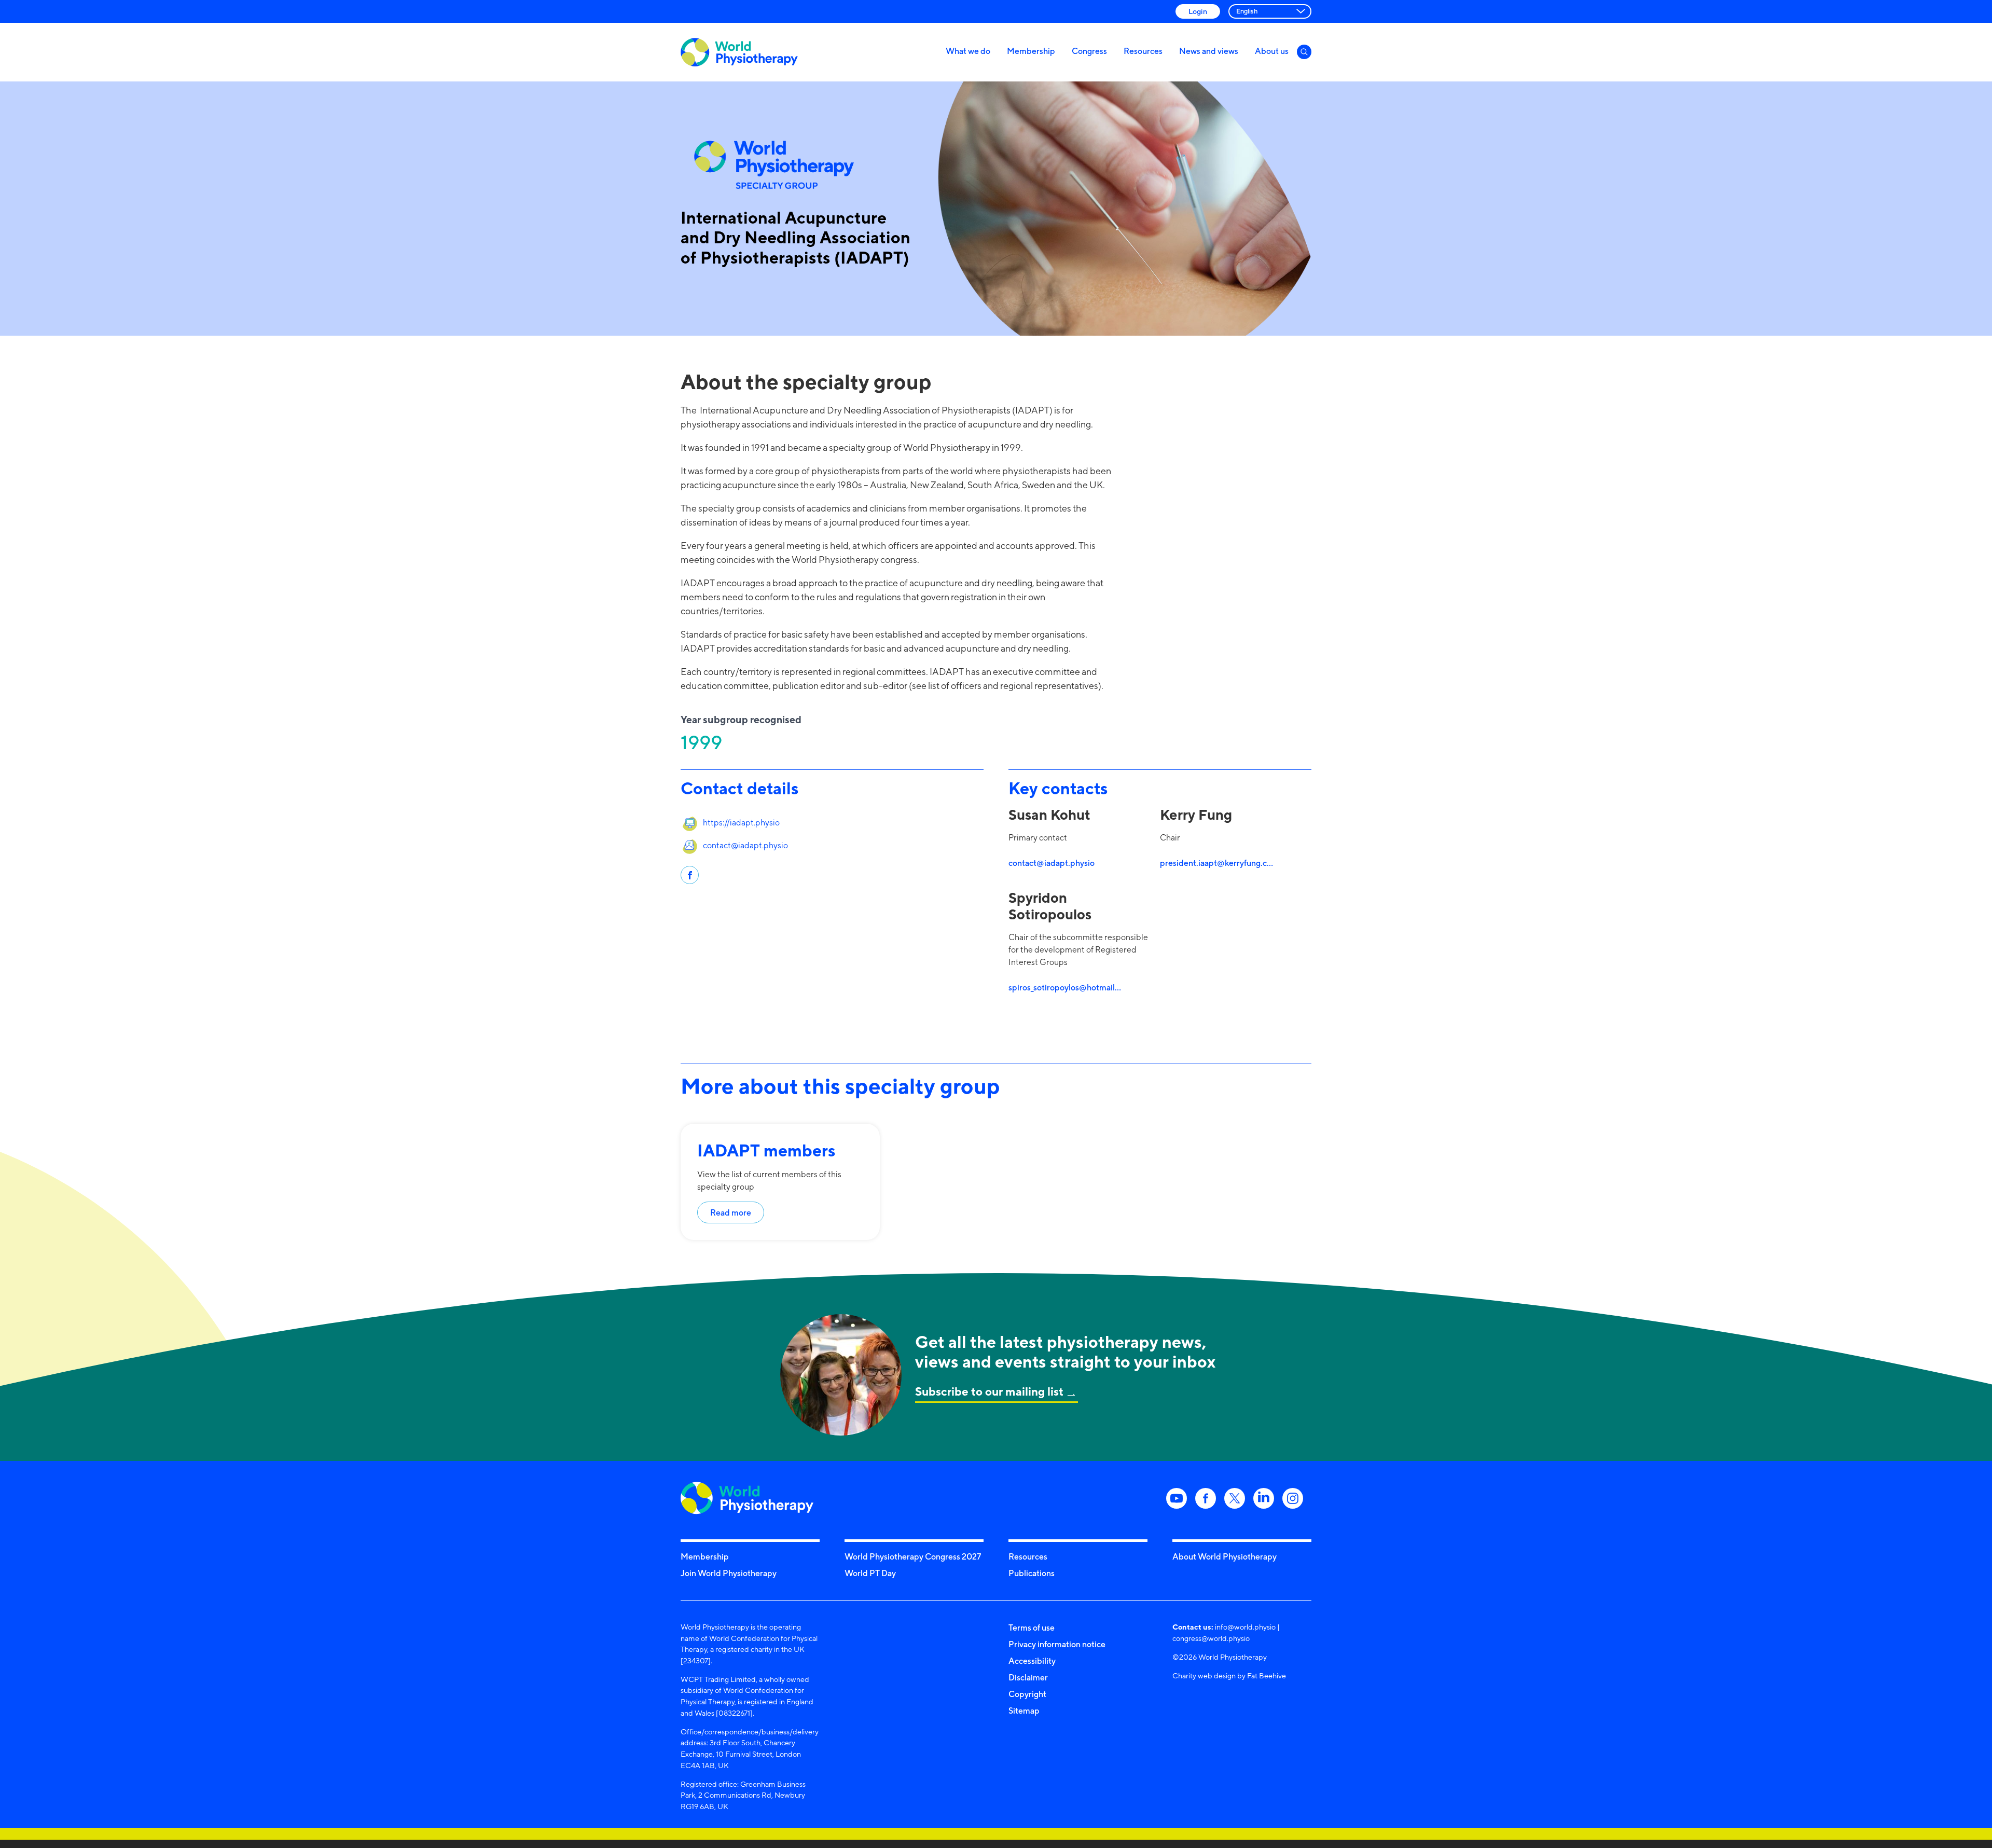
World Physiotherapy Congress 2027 (913, 1556)
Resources (1143, 51)
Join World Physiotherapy (729, 1573)
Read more (731, 1212)
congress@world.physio (1211, 1638)
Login (1198, 11)
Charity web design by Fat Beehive (1229, 1675)
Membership (1031, 51)
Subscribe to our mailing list (989, 1391)
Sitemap (1024, 1711)
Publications (1032, 1573)
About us (1272, 51)
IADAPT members (766, 1150)
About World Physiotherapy (1225, 1556)
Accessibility (1032, 1661)
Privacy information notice (1057, 1644)
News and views (1209, 51)
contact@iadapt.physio (745, 845)
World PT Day (870, 1573)
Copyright (1027, 1694)
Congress (1089, 51)
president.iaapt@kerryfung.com (1217, 863)
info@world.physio (1245, 1627)
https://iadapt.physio (741, 823)
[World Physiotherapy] (739, 52)
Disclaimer (1028, 1677)
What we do (968, 51)
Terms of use (1032, 1628)
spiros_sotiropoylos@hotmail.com (1066, 987)
